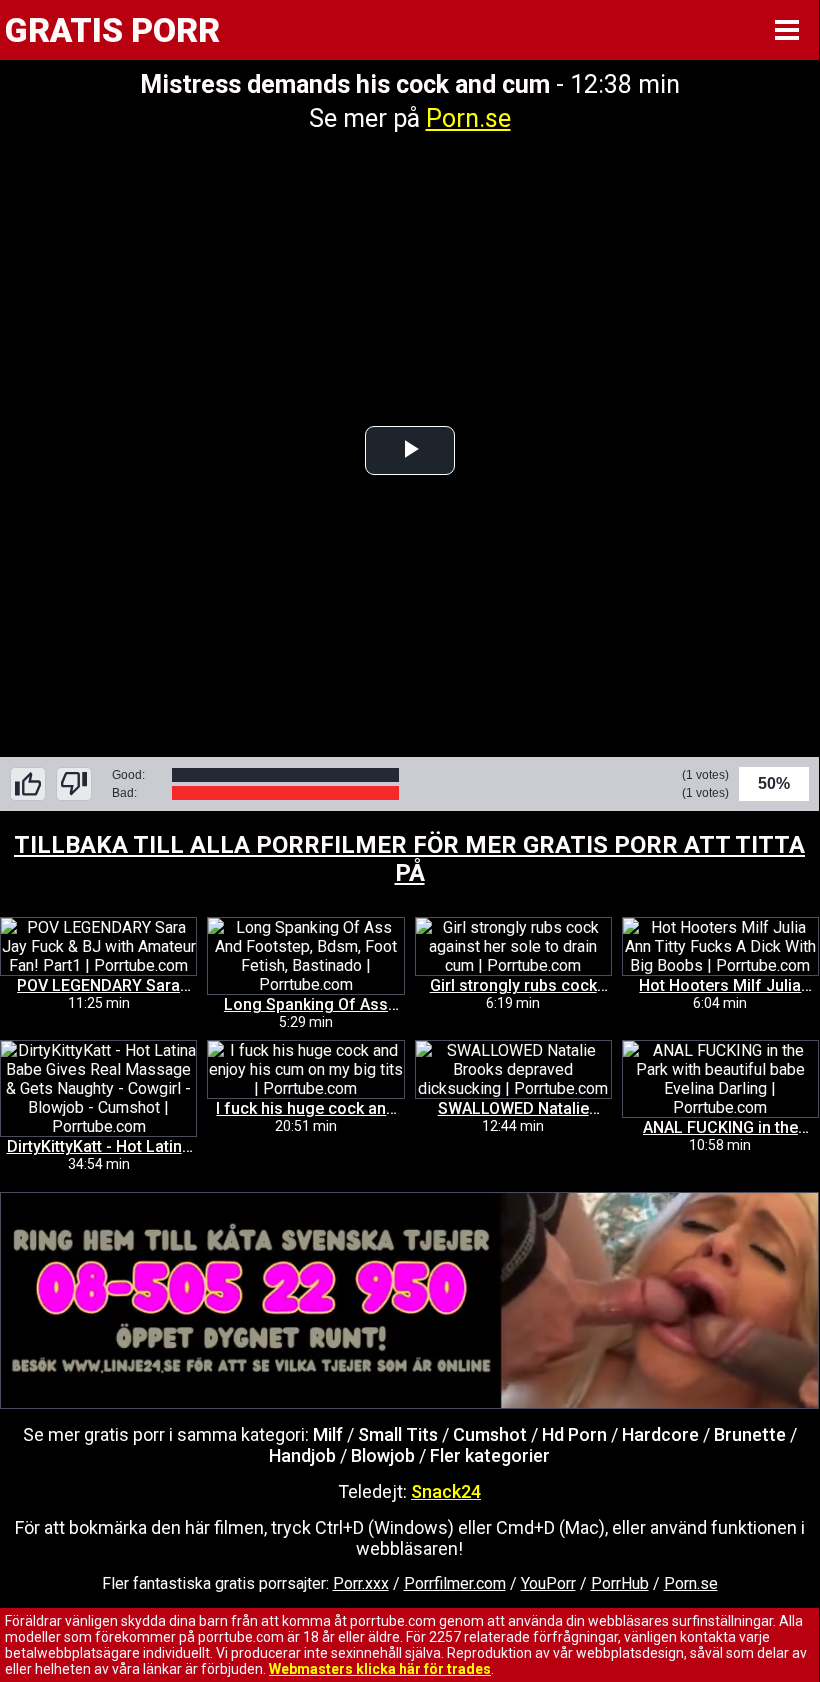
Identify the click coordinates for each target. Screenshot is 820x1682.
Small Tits (398, 1434)
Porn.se (468, 118)
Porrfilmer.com (455, 1583)
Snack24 (446, 1491)
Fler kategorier (490, 1455)
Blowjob (383, 1455)
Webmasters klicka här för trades (380, 1669)
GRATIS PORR (112, 30)
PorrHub (620, 1583)
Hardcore (660, 1434)
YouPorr (548, 1583)
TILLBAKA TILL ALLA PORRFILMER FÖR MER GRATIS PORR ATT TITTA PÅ (409, 859)
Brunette (750, 1434)
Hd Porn (574, 1434)
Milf (328, 1434)
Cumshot (490, 1434)
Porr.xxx (361, 1583)
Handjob (302, 1455)
